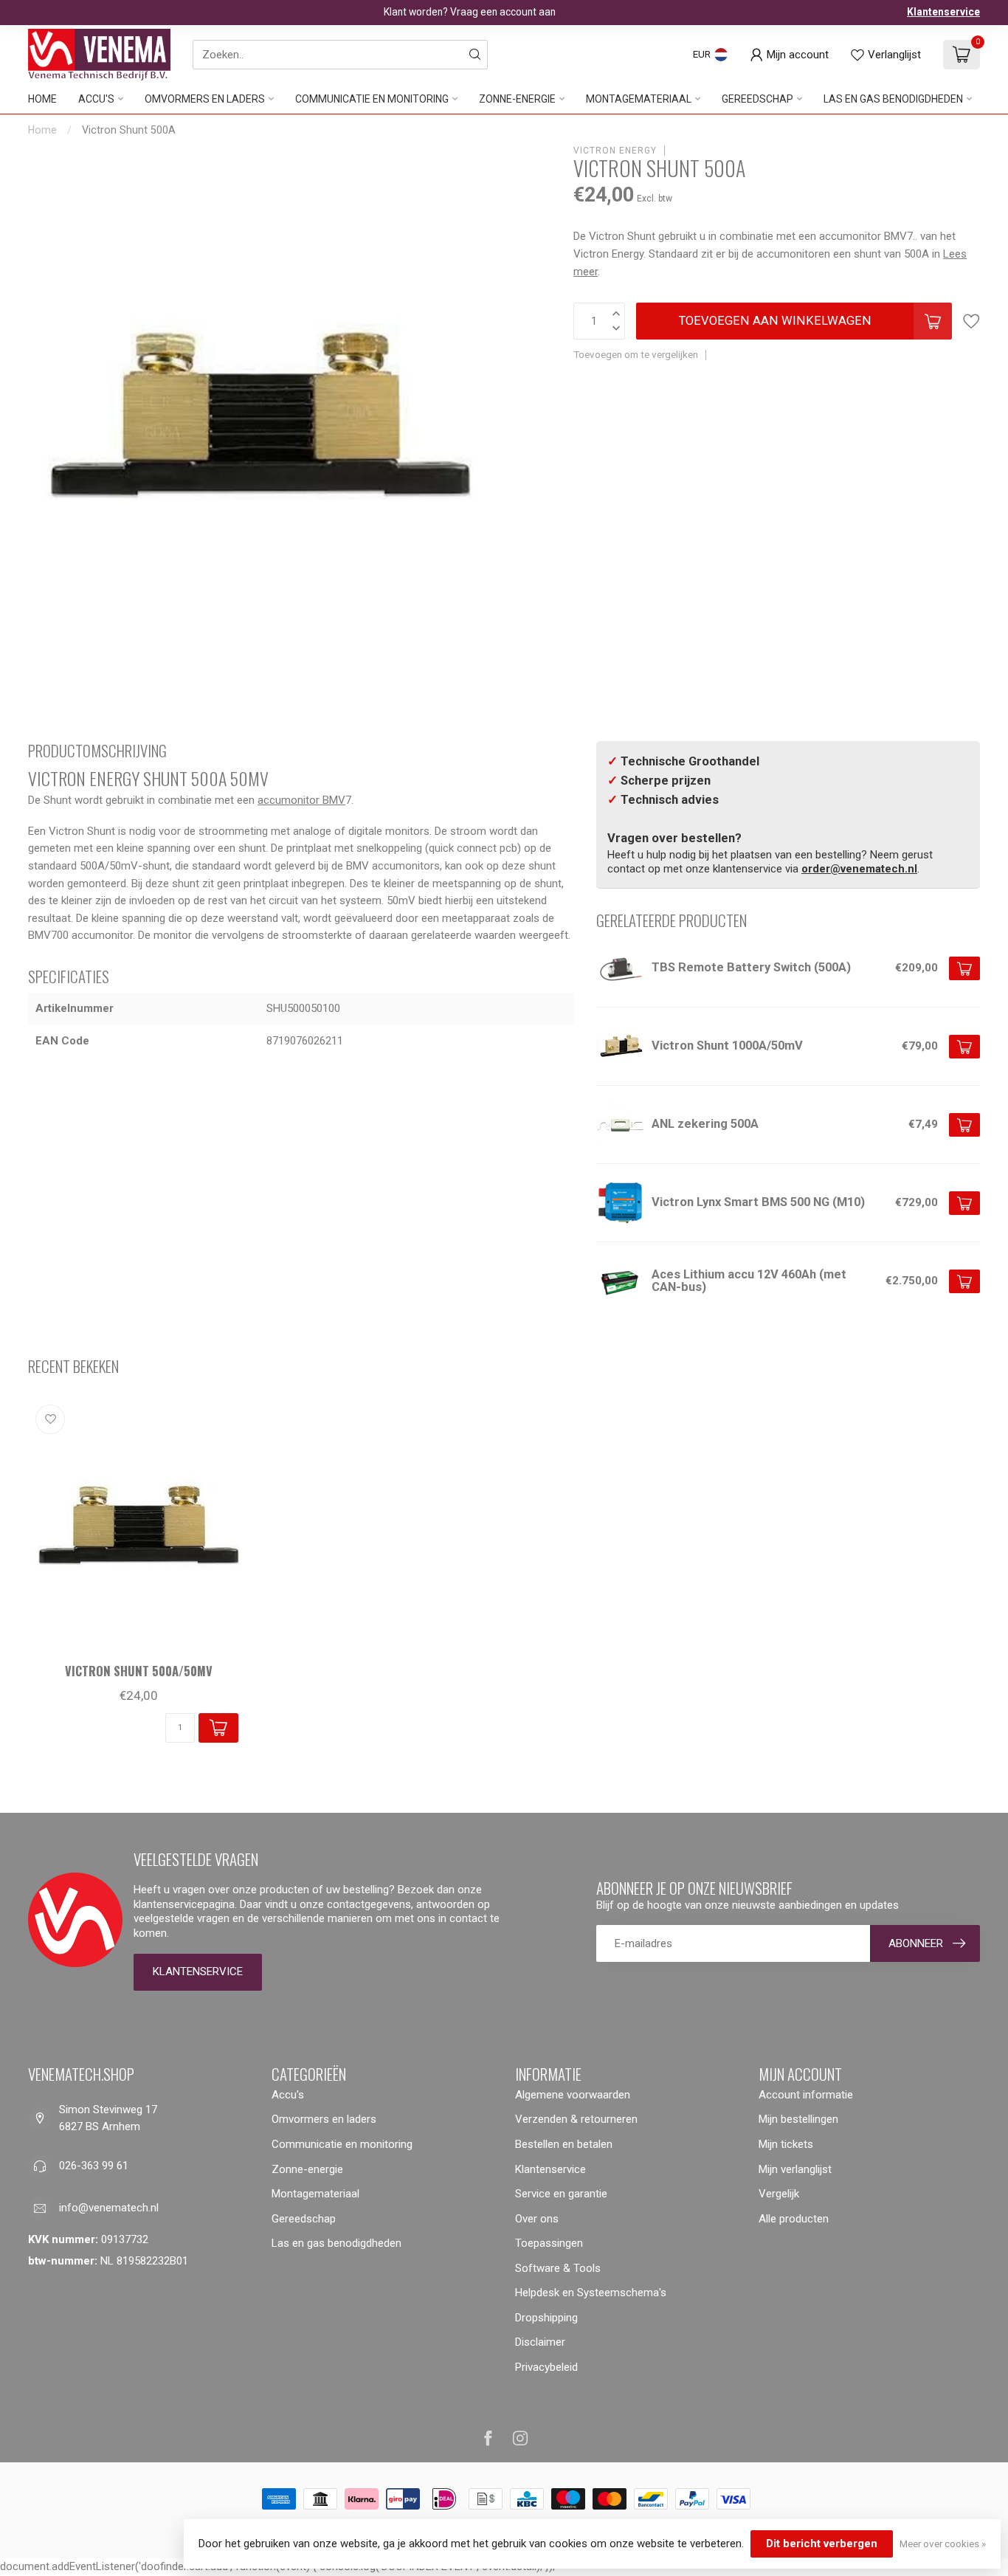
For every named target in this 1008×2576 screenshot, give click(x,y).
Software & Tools (558, 2268)
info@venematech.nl (109, 2208)
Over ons (537, 2219)
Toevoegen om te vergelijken (636, 354)
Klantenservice (943, 12)
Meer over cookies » (943, 2544)
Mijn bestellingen (798, 2119)
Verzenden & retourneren (576, 2119)
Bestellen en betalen (564, 2144)
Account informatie (806, 2095)
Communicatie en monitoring (372, 99)
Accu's (96, 99)
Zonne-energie (517, 99)
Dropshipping (546, 2318)
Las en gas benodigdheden (893, 99)
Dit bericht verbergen (822, 2544)
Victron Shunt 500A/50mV (139, 1671)
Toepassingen (549, 2243)
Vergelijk (779, 2194)
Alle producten (794, 2219)
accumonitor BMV (301, 800)
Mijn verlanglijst (795, 2169)
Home (42, 99)
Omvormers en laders (205, 99)
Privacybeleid (546, 2367)
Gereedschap (757, 99)
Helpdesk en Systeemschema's (591, 2293)
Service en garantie (561, 2194)
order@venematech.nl (859, 869)
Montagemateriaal (639, 99)
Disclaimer (540, 2342)
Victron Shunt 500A (129, 130)
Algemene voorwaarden (573, 2095)
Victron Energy (615, 151)
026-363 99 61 (94, 2166)
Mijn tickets (786, 2144)
